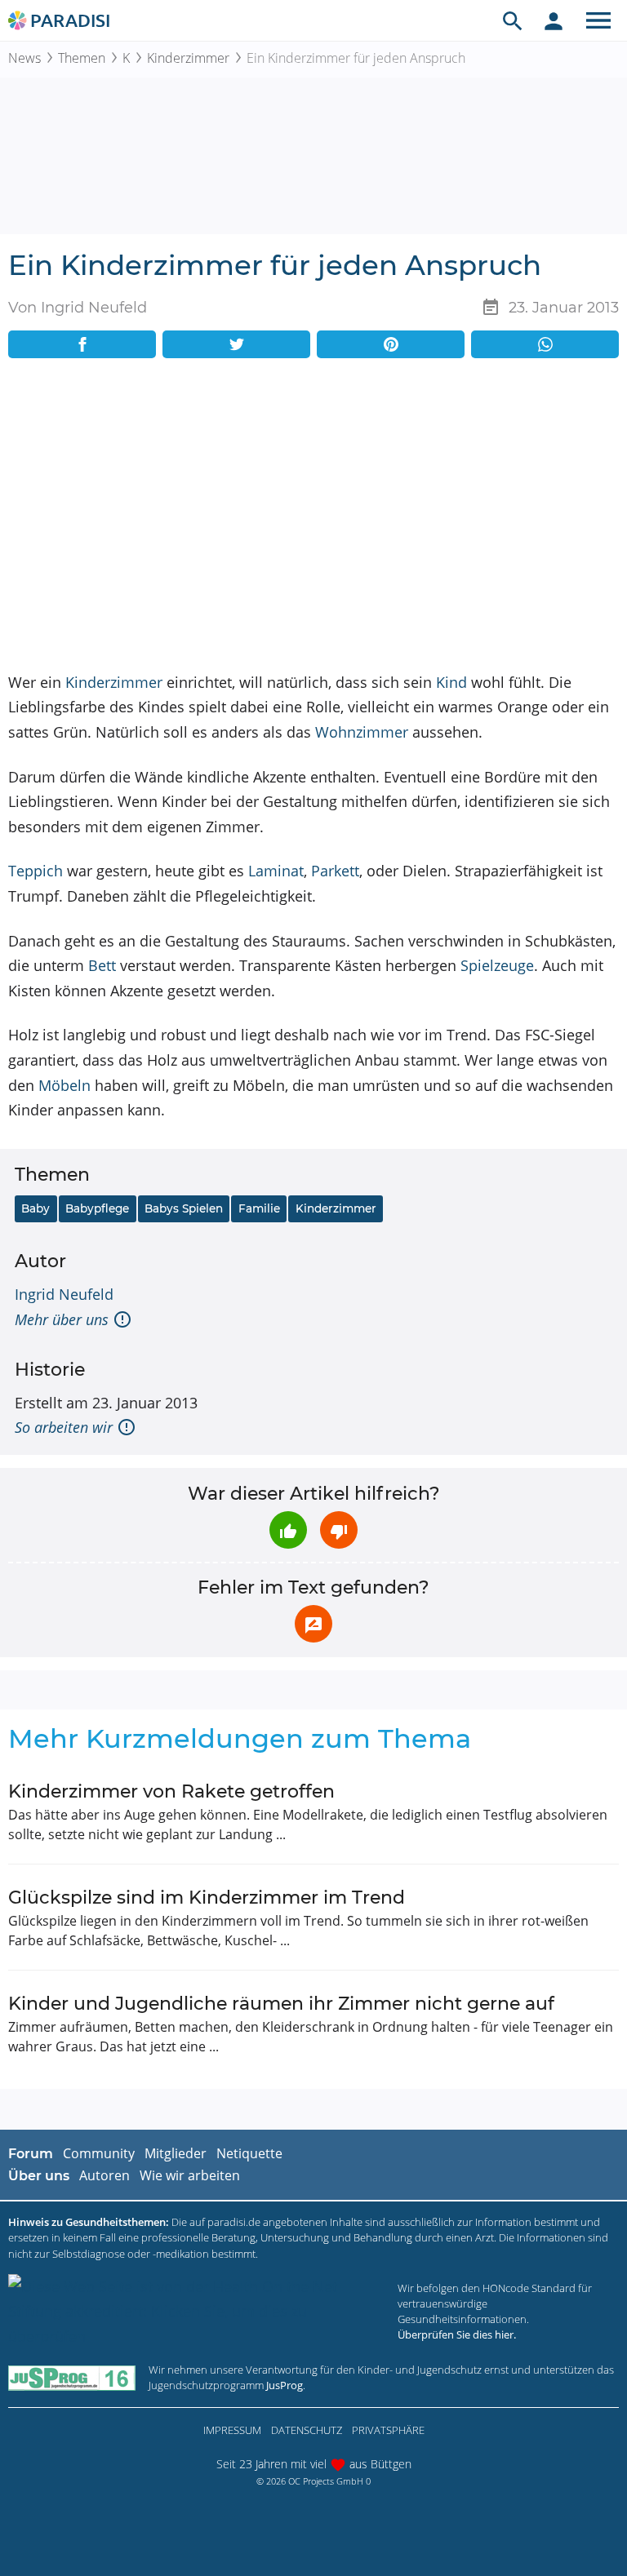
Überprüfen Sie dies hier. (457, 2334)
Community (99, 2153)
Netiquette (249, 2153)
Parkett (335, 871)
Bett (102, 965)
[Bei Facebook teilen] (82, 344)
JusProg (285, 2385)
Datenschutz (307, 2430)
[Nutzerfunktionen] (554, 20)
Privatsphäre (388, 2430)
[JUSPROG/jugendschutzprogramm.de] (72, 2378)
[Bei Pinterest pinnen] (391, 344)
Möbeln (64, 1085)
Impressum (232, 2430)
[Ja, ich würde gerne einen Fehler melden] (313, 1624)
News (24, 58)
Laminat (276, 871)
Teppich (36, 871)
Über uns (39, 2176)
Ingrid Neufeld (64, 1294)
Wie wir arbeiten (190, 2175)
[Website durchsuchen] (513, 20)
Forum (31, 2154)
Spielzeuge (497, 965)
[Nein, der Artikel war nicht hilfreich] (339, 1530)
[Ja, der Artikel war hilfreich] (288, 1530)
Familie (259, 1208)
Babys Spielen (184, 1208)
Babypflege (97, 1208)
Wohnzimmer (362, 732)
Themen (82, 58)
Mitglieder (176, 2153)
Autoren (104, 2175)
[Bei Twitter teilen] (236, 344)
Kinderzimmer (188, 58)
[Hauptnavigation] (598, 20)
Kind (451, 682)
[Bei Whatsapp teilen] (545, 344)
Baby (36, 1208)
